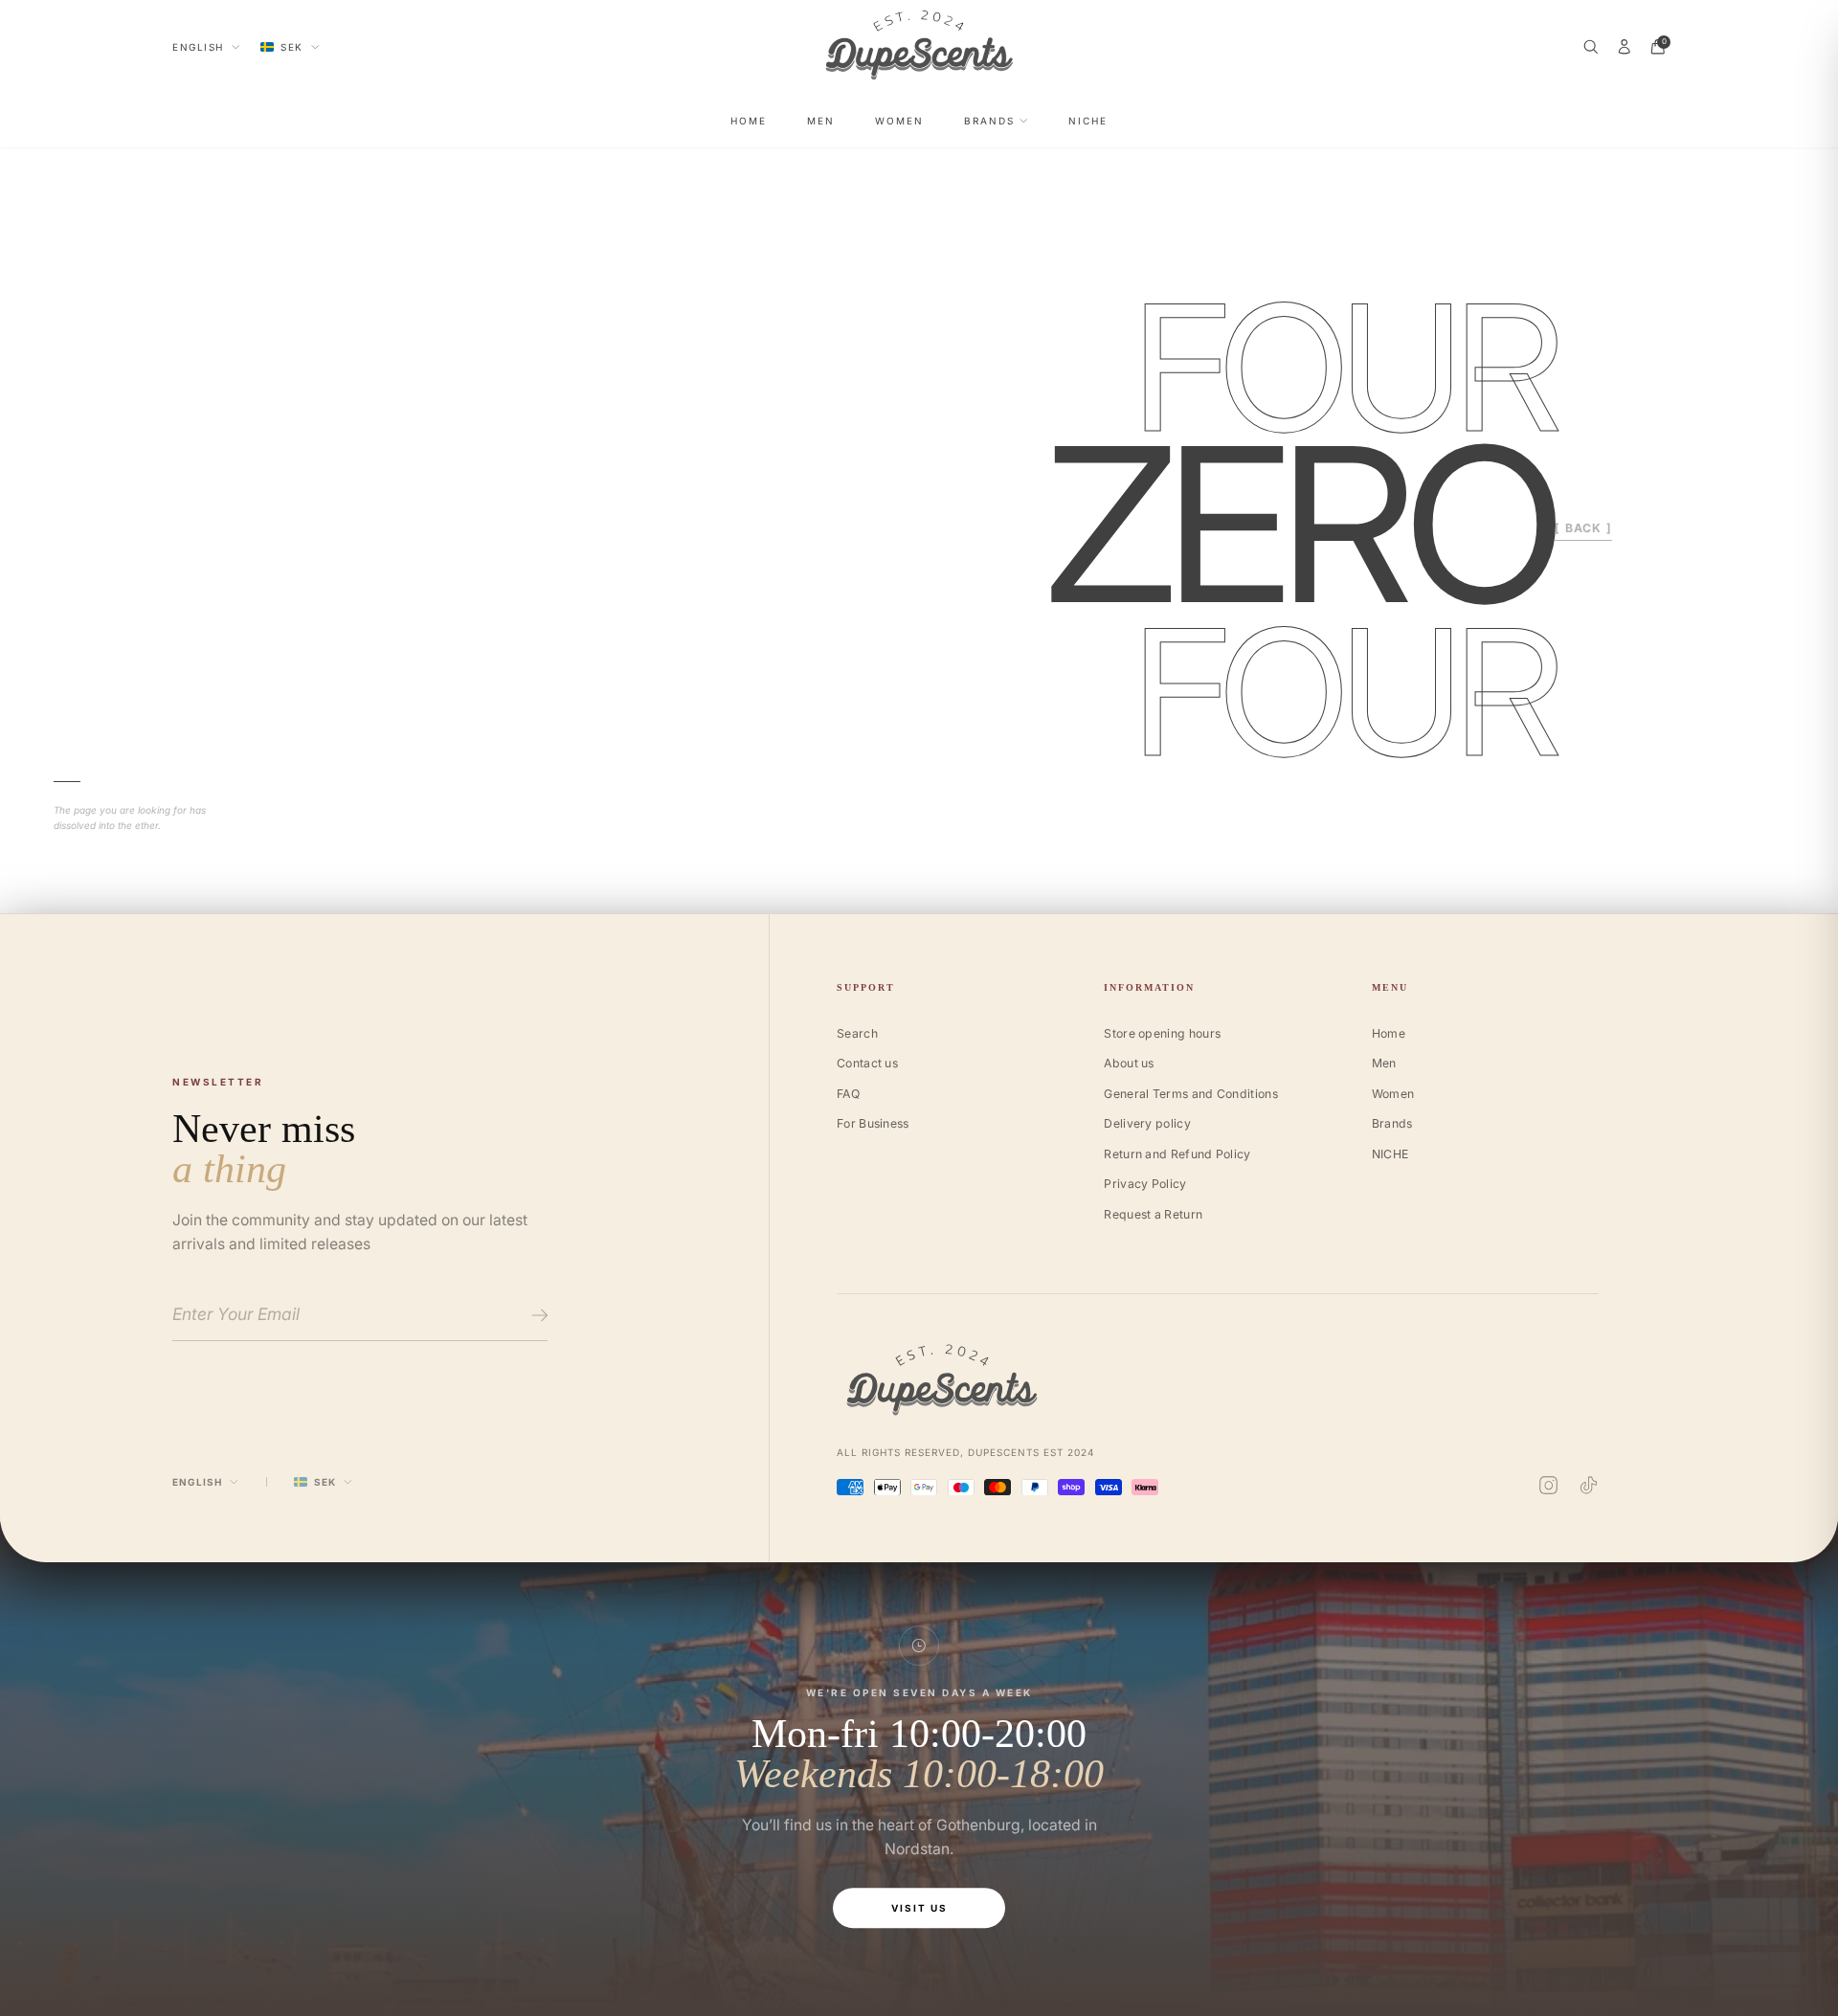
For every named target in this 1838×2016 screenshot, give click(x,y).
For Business (873, 1123)
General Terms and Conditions (1191, 1094)
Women (899, 121)
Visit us (919, 1908)
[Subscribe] (537, 1315)
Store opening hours (1162, 1033)
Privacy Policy (1145, 1184)
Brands (989, 121)
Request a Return (1153, 1214)
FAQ (848, 1094)
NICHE (1088, 121)
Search (857, 1033)
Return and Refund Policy (1177, 1154)
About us (1129, 1063)
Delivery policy (1147, 1123)
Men (821, 121)
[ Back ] (1583, 528)
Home (749, 121)
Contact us (867, 1063)
